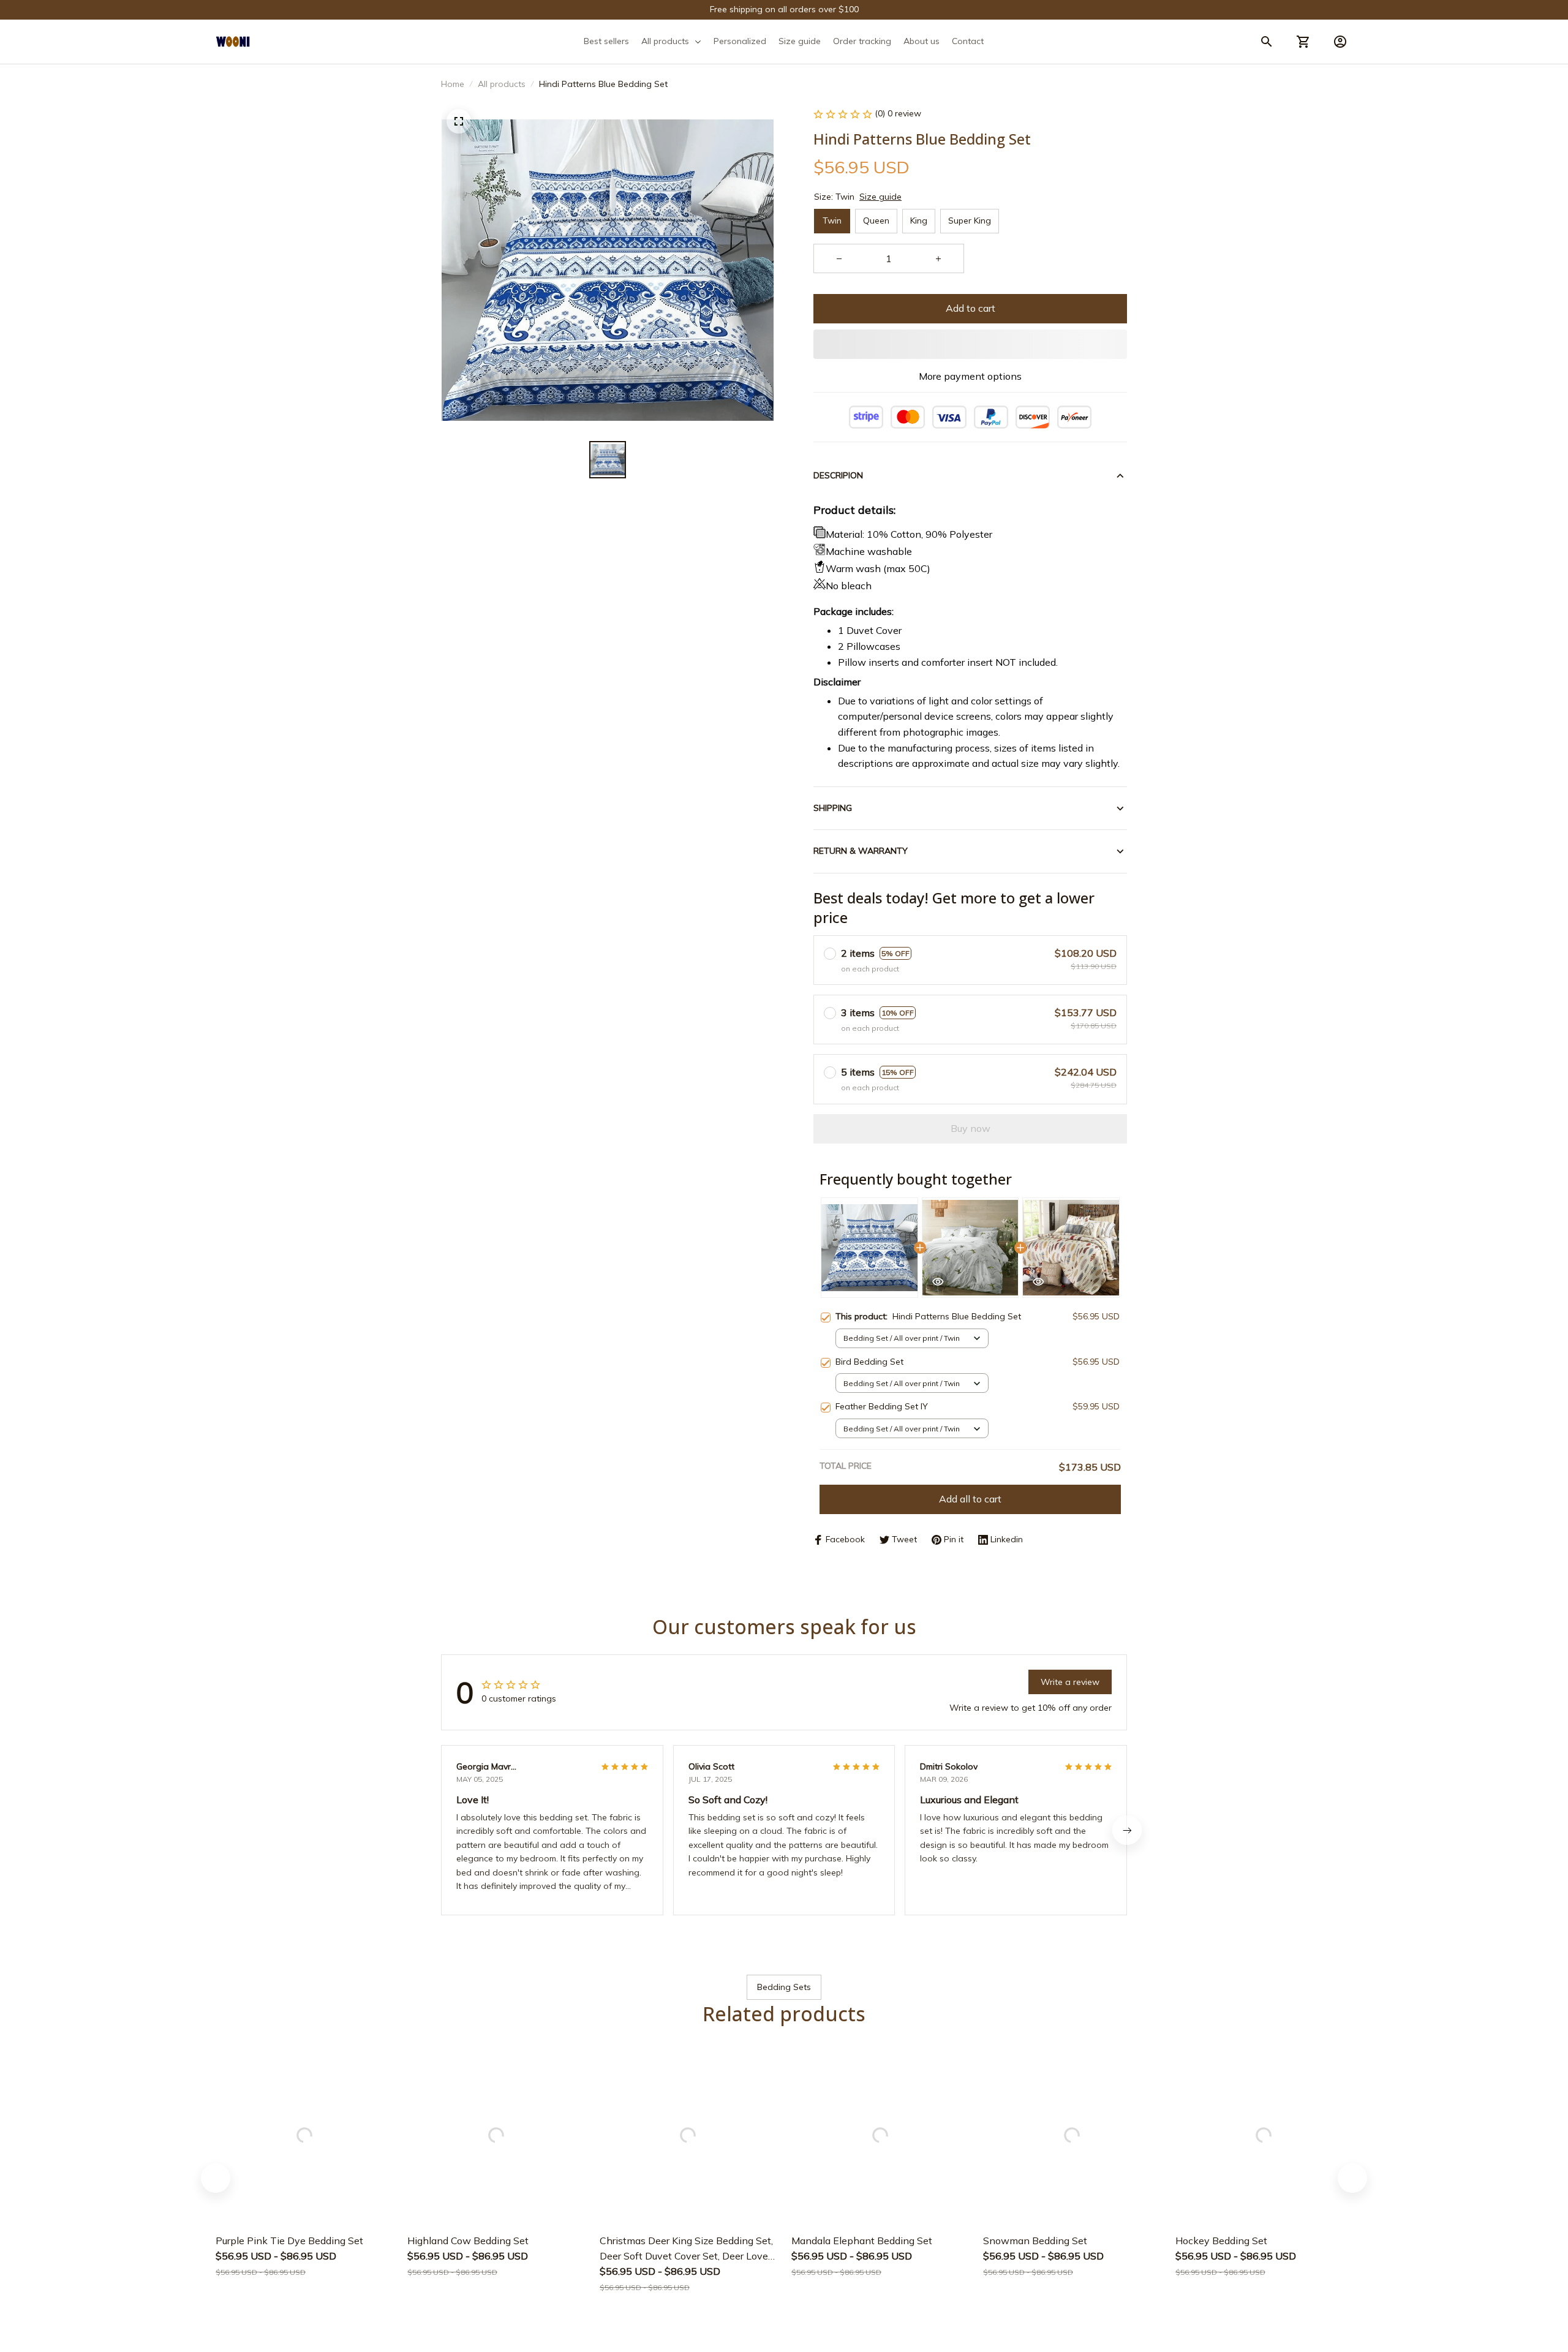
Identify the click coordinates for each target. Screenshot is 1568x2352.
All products (502, 84)
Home (453, 84)
